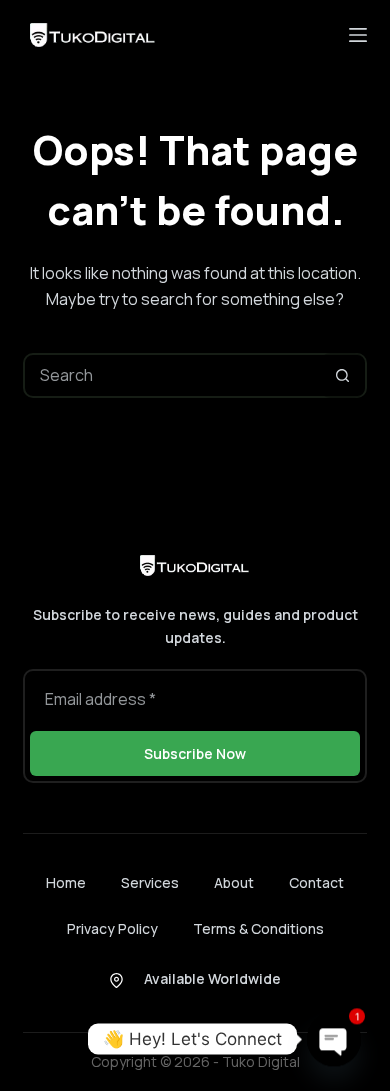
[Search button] (342, 375)
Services (150, 883)
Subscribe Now (195, 753)
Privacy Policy (112, 928)
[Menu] (358, 35)
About (234, 883)
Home (66, 883)
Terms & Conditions (258, 928)
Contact (316, 883)
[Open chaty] (334, 1035)
